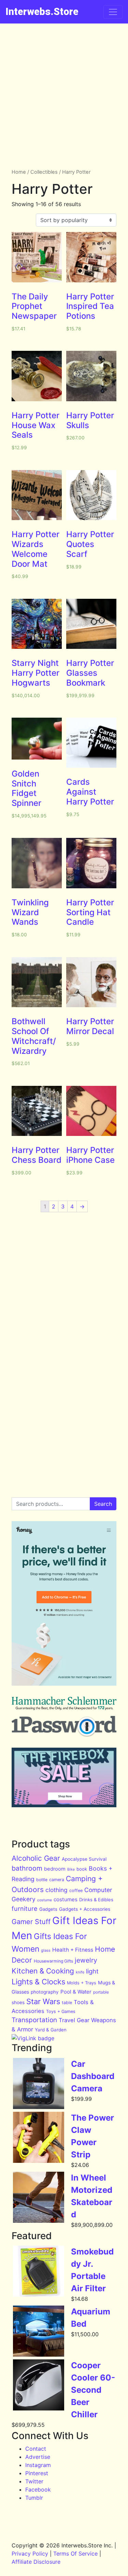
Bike (71, 1869)
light (92, 1971)
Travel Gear (74, 2020)
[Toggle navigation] (113, 12)
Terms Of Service (75, 2554)
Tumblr (34, 2498)
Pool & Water (76, 1992)
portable (101, 1992)
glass (46, 1950)
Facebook (38, 2489)
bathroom (27, 1868)
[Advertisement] (64, 91)
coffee (76, 1891)
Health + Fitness (73, 1950)
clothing (56, 1890)
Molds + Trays (82, 1983)
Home (19, 172)
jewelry (86, 1960)
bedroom (55, 1869)
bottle (42, 1880)
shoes (18, 2002)
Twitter (34, 2481)
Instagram (38, 2465)
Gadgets (48, 1909)
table (67, 2003)
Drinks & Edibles (96, 1900)
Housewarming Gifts (53, 1961)
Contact (36, 2449)
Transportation (34, 2020)
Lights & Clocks (38, 1982)
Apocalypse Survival (84, 1859)
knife (80, 1972)
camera (57, 1880)
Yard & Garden (51, 2030)
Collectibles (44, 172)
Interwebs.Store (42, 12)
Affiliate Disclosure (36, 2562)
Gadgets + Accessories (85, 1909)
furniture (25, 1908)
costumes (66, 1899)
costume (45, 1900)
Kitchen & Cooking (43, 1971)
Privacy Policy (30, 2554)
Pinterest (37, 2473)
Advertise (38, 2457)
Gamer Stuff (31, 1922)
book (82, 1869)
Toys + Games (61, 2011)
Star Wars (43, 2001)
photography (45, 1992)
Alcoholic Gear (36, 1858)
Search (103, 1504)
